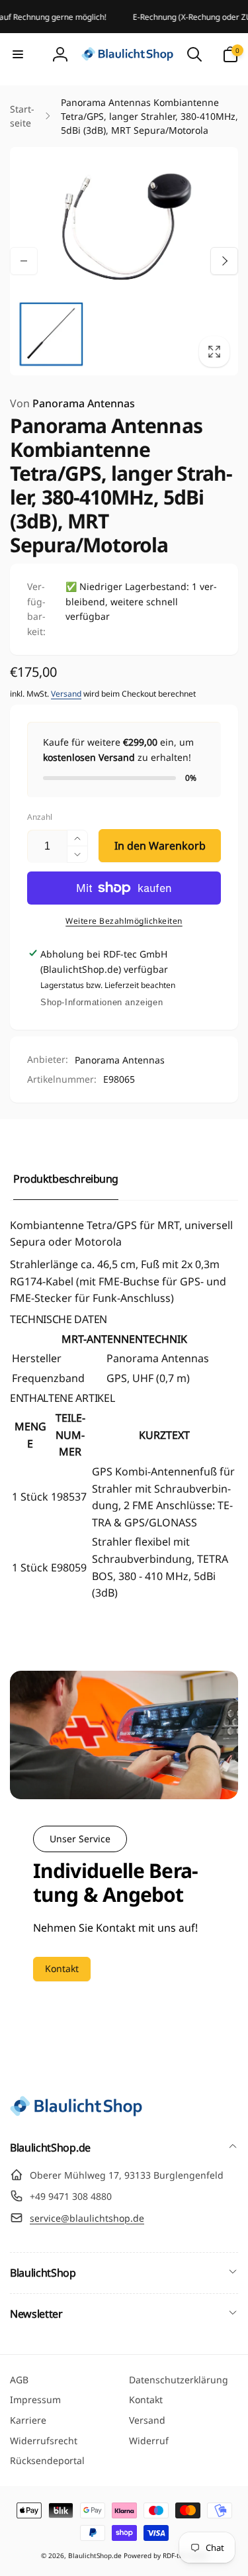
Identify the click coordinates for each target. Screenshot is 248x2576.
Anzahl (40, 817)
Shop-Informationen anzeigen (102, 1002)
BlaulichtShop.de (95, 2555)
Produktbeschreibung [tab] (66, 1179)
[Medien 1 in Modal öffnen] (124, 261)
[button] (18, 54)
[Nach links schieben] (24, 261)
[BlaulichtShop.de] (76, 2112)
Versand (66, 694)
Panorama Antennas (72, 403)
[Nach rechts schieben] (224, 261)
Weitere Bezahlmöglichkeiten (124, 921)
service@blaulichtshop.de (87, 2218)
